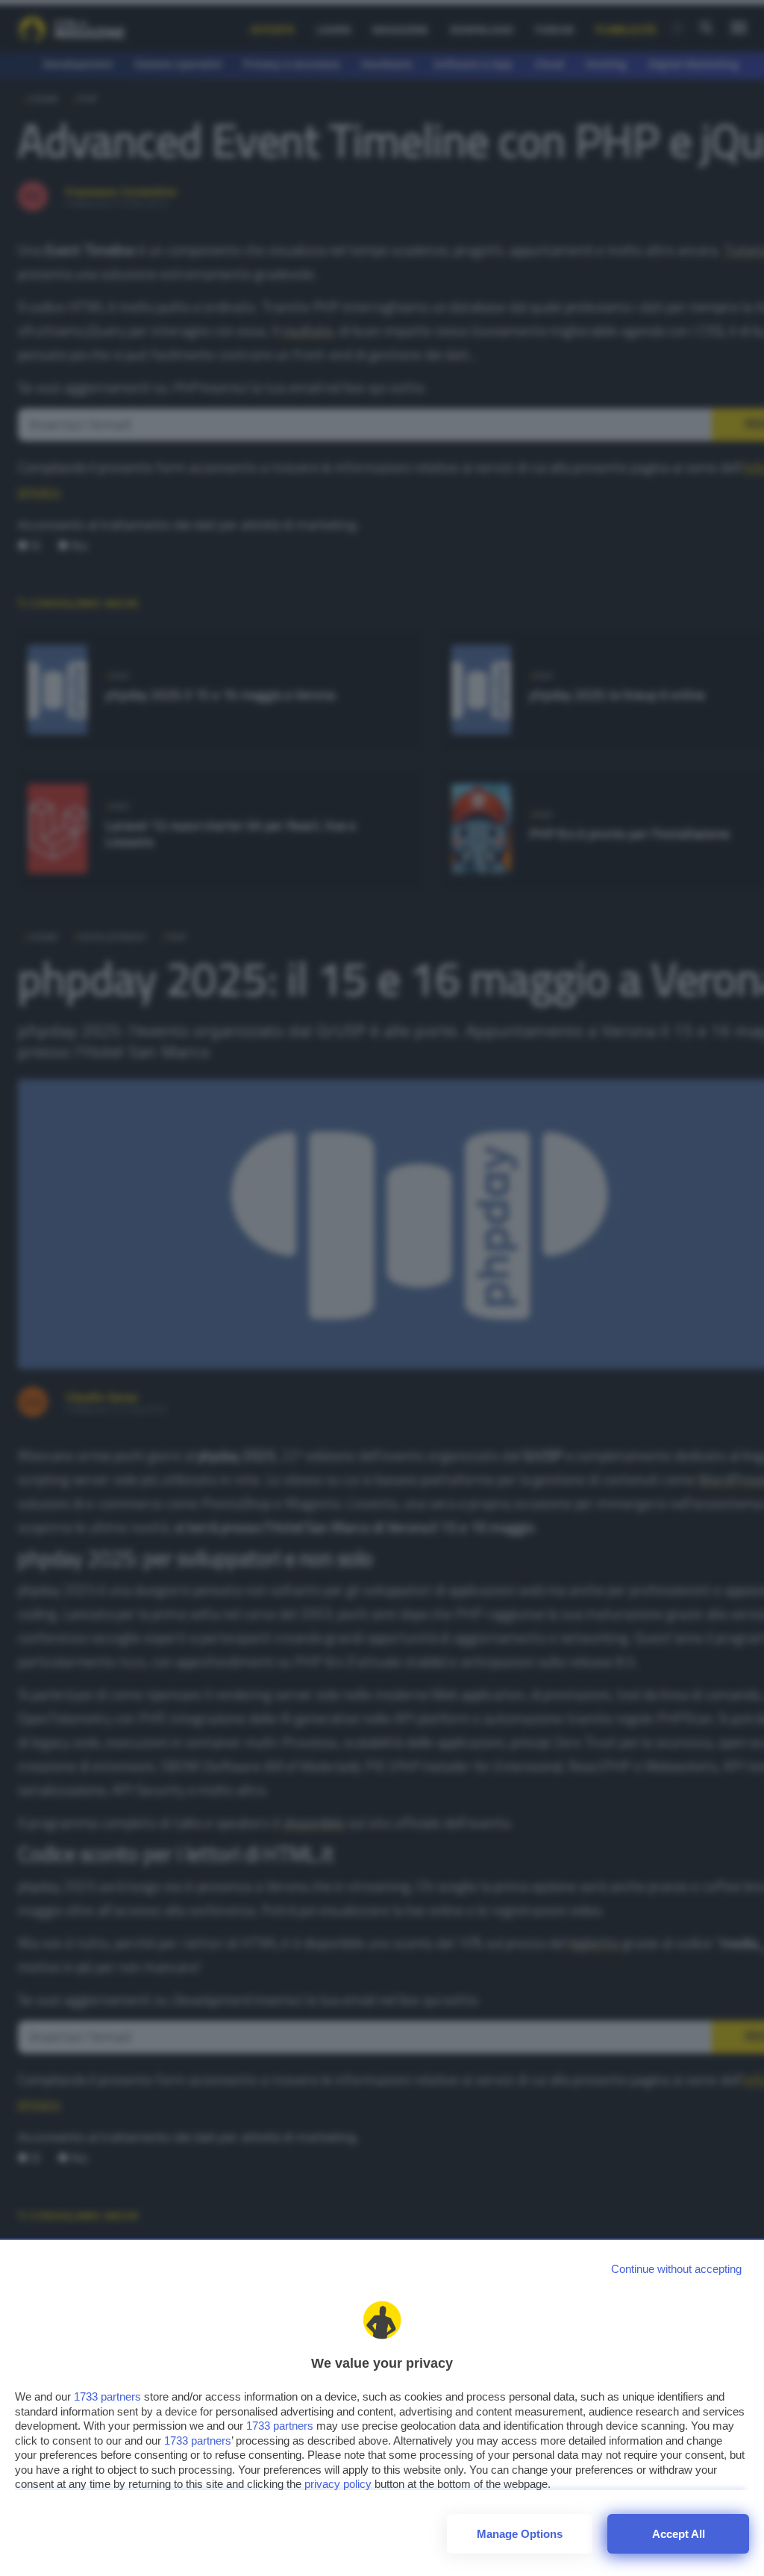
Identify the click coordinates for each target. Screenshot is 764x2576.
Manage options (520, 2534)
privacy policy (338, 2484)
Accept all (679, 2534)
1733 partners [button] (107, 2396)
